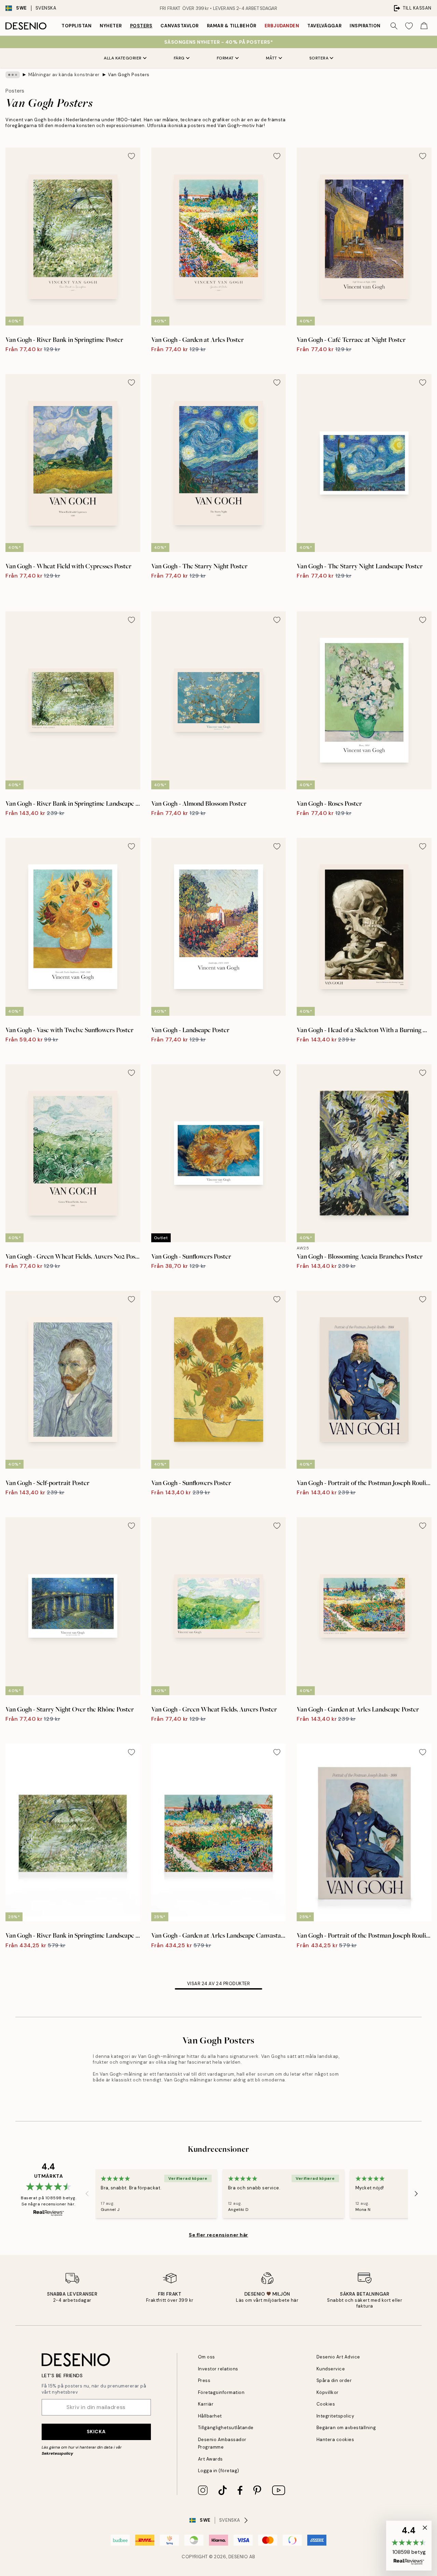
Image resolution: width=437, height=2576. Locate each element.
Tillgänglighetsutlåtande (226, 2428)
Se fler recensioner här (218, 2235)
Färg (179, 58)
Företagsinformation (221, 2392)
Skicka (96, 2432)
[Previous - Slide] (87, 2194)
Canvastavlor (179, 26)
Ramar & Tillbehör (232, 26)
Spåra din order (334, 2380)
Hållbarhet (210, 2416)
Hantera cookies (335, 2440)
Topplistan (76, 26)
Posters (141, 26)
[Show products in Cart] (424, 26)
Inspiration (365, 26)
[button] (409, 2546)
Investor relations (218, 2369)
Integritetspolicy (335, 2416)
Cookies (326, 2404)
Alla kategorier (123, 58)
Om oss (207, 2357)
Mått (272, 58)
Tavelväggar (324, 26)
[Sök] (394, 26)
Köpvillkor (328, 2392)
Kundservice (331, 2369)
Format (225, 58)
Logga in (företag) (219, 2471)
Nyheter (111, 26)
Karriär (206, 2404)
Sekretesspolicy (57, 2453)
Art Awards (210, 2459)
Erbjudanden (282, 26)
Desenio (238, 2557)
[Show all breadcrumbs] (13, 75)
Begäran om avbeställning (346, 2428)
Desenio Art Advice (338, 2357)
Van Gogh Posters (129, 75)
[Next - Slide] (416, 2194)
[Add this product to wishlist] (131, 156)
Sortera (319, 58)
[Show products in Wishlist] (409, 26)
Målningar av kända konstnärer (64, 75)
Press (204, 2380)
